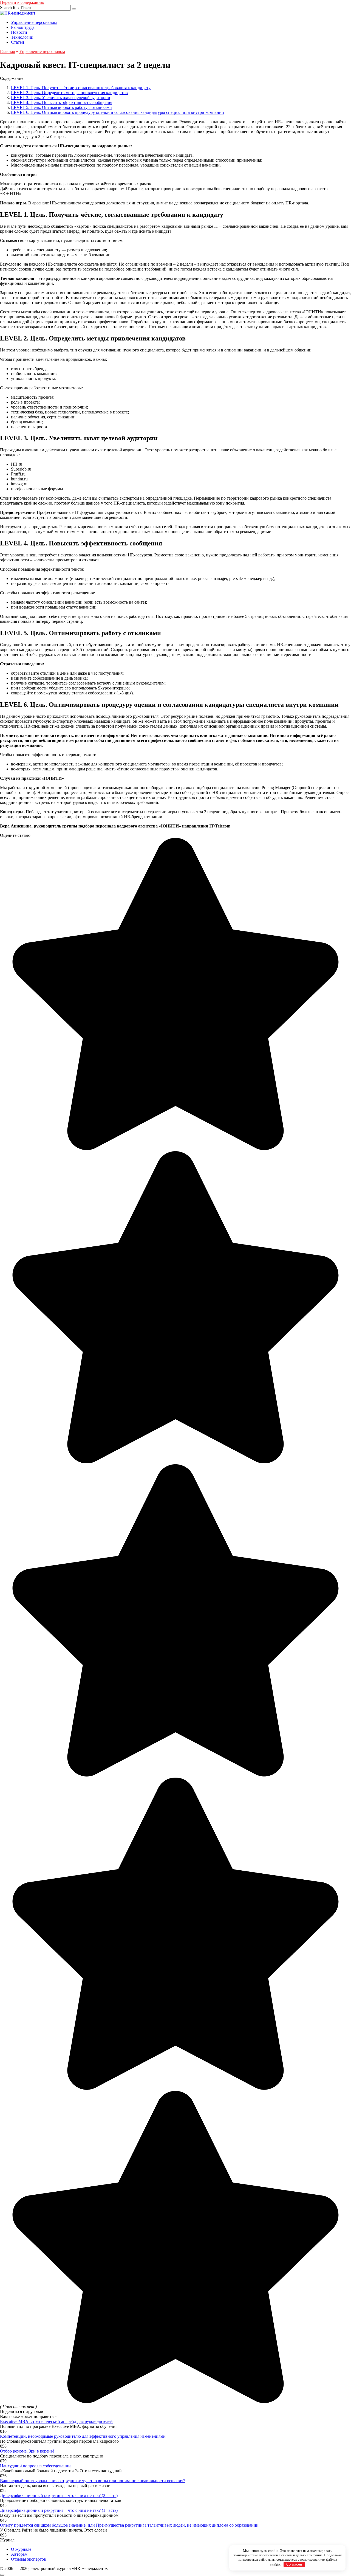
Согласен (294, 2564)
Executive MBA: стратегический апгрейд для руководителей (56, 2421)
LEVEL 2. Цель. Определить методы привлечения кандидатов (69, 93)
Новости (19, 32)
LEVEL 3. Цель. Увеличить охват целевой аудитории (61, 98)
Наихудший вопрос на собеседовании (35, 2466)
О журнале (21, 2549)
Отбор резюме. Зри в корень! (27, 2451)
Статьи (18, 42)
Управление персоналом (34, 22)
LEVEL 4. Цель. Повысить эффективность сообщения (62, 102)
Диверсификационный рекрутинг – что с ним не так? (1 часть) (59, 2510)
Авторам (19, 2554)
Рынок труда (23, 27)
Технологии (22, 37)
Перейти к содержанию (22, 2)
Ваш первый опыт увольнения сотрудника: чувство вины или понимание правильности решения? (93, 2481)
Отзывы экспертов (29, 2559)
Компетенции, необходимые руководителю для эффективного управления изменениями (83, 2436)
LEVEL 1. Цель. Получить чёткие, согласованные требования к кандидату (81, 88)
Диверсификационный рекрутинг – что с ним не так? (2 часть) (59, 2495)
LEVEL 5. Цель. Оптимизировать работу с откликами (61, 107)
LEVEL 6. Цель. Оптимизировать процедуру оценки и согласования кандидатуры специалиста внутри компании (118, 112)
